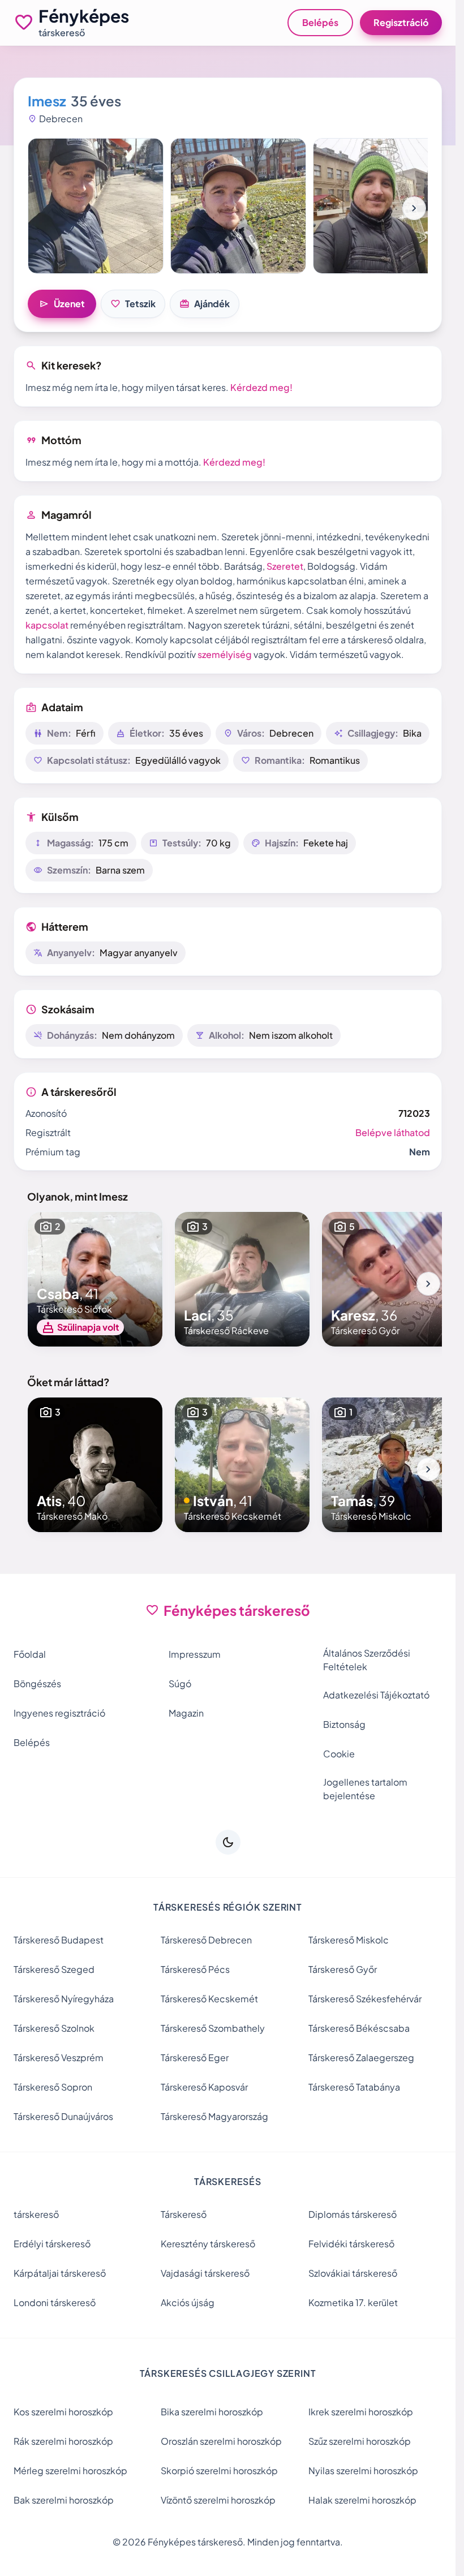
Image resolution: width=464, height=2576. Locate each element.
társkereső (36, 2214)
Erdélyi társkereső (52, 2244)
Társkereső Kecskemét (209, 1999)
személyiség (225, 654)
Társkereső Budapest (59, 1940)
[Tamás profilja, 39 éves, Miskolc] (389, 1465)
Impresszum (195, 1654)
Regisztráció (401, 22)
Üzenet (62, 304)
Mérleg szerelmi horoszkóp (70, 2470)
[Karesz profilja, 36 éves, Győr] (389, 1279)
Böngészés (37, 1683)
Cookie (339, 1754)
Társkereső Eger (195, 2057)
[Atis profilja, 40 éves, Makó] (95, 1465)
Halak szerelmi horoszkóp (362, 2500)
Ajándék (205, 304)
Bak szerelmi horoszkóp (64, 2500)
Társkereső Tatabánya (354, 2087)
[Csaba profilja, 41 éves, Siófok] (95, 1279)
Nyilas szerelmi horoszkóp (363, 2470)
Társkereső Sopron (53, 2087)
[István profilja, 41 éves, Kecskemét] (242, 1465)
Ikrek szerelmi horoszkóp (361, 2412)
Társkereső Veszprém (59, 2057)
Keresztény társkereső (208, 2244)
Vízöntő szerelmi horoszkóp (218, 2500)
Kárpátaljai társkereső (60, 2273)
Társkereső (184, 2214)
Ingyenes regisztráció (59, 1713)
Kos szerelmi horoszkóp (63, 2412)
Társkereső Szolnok (54, 2028)
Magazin (186, 1713)
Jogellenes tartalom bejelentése (365, 1789)
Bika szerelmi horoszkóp (212, 2412)
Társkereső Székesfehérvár (365, 1999)
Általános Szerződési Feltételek (367, 1660)
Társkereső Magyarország (214, 2116)
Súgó (180, 1683)
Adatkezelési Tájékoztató (376, 1695)
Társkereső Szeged (54, 1969)
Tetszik (133, 304)
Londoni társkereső (55, 2302)
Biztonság (344, 1724)
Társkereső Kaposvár (204, 2087)
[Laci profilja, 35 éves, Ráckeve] (242, 1279)
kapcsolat (47, 625)
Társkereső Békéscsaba (359, 2028)
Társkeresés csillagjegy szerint (228, 2373)
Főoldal (30, 1654)
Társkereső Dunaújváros (63, 2116)
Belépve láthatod (393, 1132)
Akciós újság (188, 2302)
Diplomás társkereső (353, 2214)
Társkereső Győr (343, 1969)
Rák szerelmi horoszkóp (63, 2441)
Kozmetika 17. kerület (353, 2302)
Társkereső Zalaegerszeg (361, 2057)
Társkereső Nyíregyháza (64, 1999)
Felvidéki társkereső (351, 2244)
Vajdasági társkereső (205, 2273)
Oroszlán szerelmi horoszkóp (221, 2441)
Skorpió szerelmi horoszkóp (219, 2470)
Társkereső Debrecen (206, 1940)
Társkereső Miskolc (349, 1940)
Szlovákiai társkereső (353, 2273)
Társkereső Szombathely (213, 2028)
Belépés (320, 22)
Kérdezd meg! (261, 387)
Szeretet (285, 566)
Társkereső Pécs (195, 1969)
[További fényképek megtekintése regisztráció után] (96, 206)
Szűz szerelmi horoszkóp (360, 2441)
